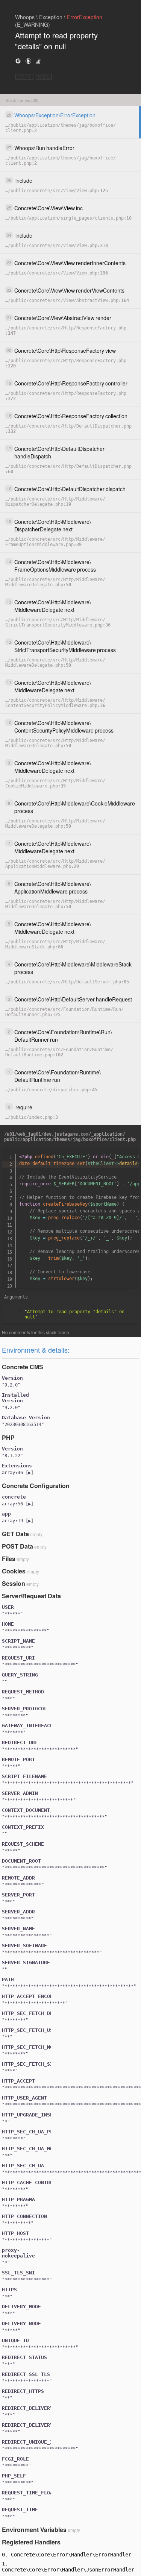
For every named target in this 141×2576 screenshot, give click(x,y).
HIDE (44, 77)
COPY (24, 77)
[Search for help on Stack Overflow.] (38, 61)
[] (18, 1473)
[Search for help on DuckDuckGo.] (28, 61)
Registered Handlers (31, 2542)
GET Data (15, 1534)
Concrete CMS (23, 1367)
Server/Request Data (31, 1596)
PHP (8, 1437)
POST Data (17, 1546)
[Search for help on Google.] (18, 61)
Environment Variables (34, 2530)
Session (14, 1583)
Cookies (14, 1571)
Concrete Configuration (36, 1486)
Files (9, 1559)
